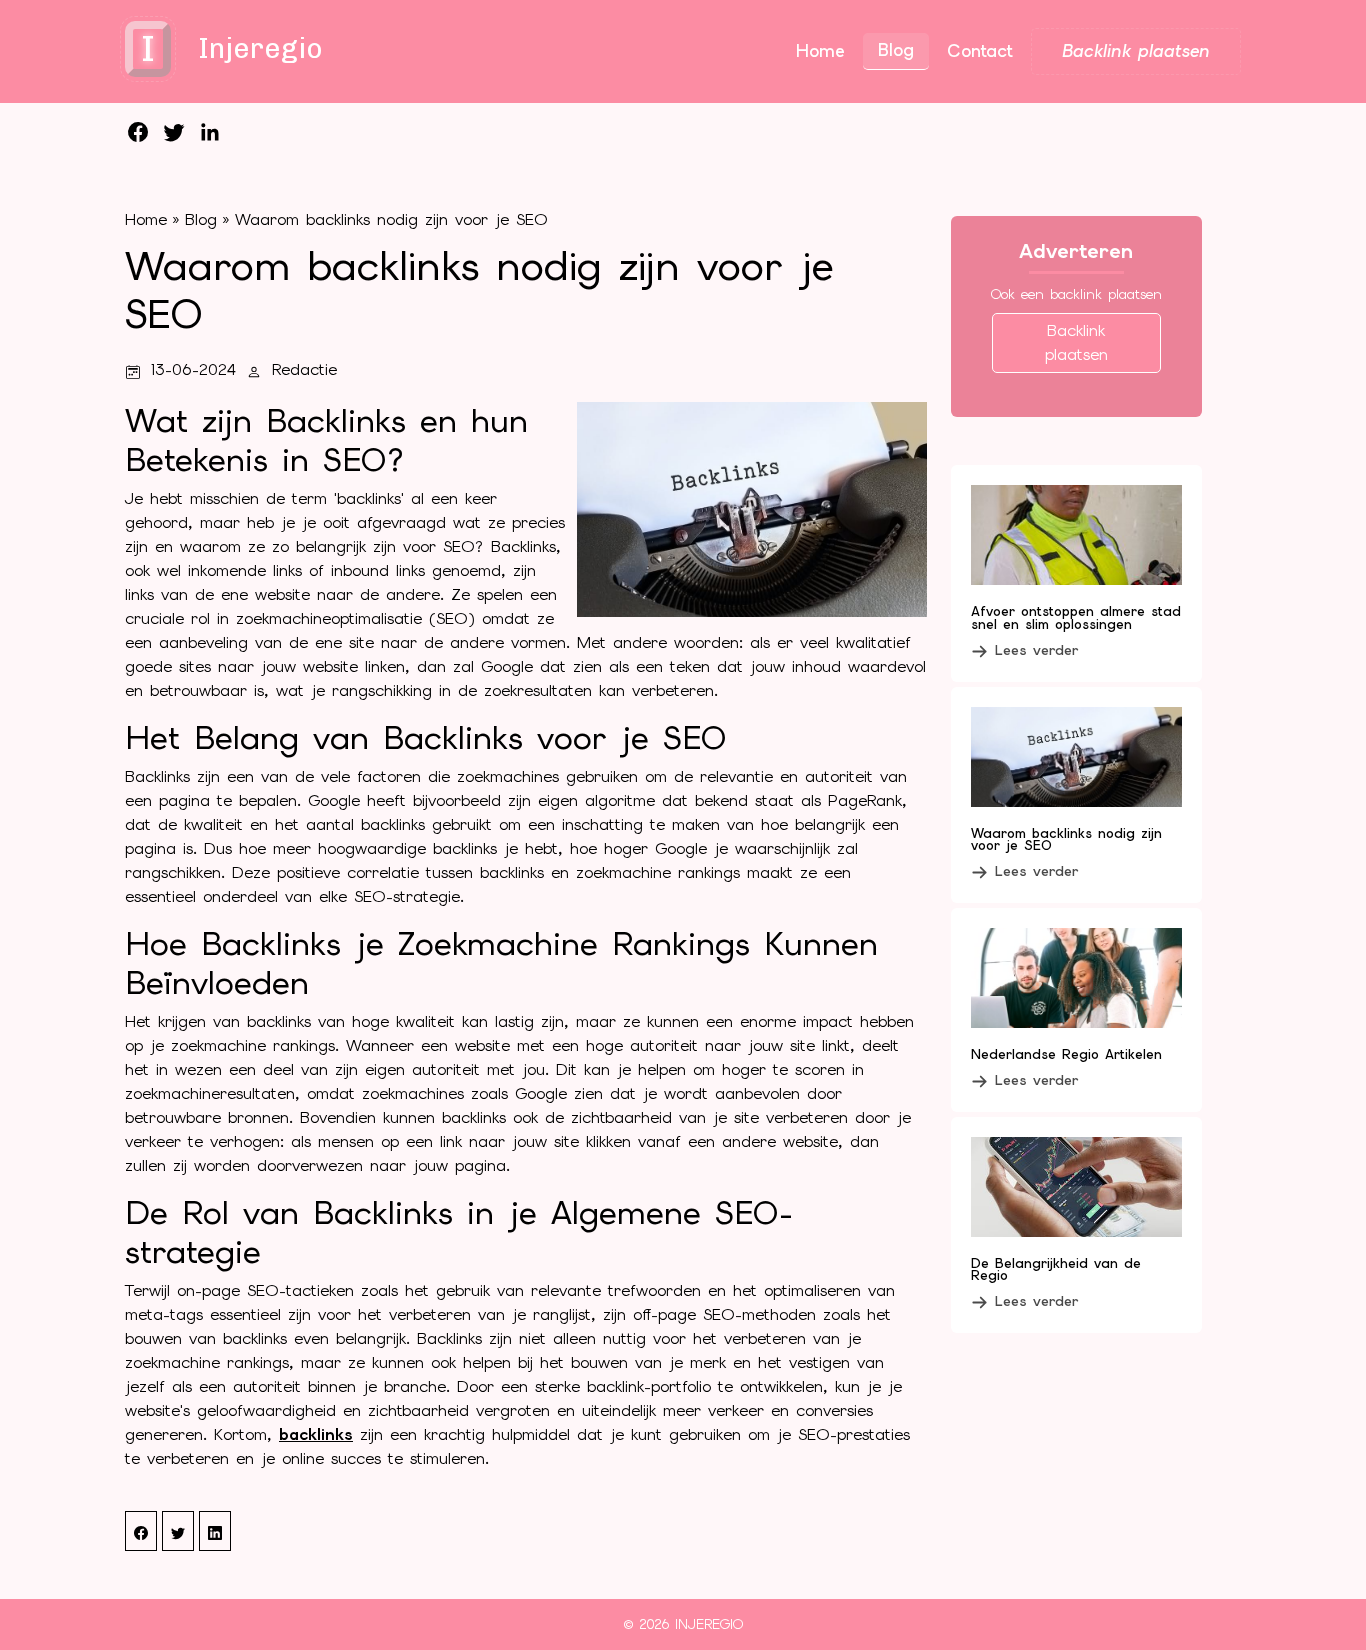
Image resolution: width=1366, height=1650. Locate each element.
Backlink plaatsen (1076, 342)
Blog (201, 219)
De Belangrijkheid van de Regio (1056, 1270)
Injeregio (709, 1624)
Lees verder (1036, 650)
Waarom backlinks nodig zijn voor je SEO (391, 219)
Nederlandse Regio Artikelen (1066, 1054)
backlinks (316, 1434)
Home (146, 219)
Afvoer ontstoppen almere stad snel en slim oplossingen (1076, 618)
